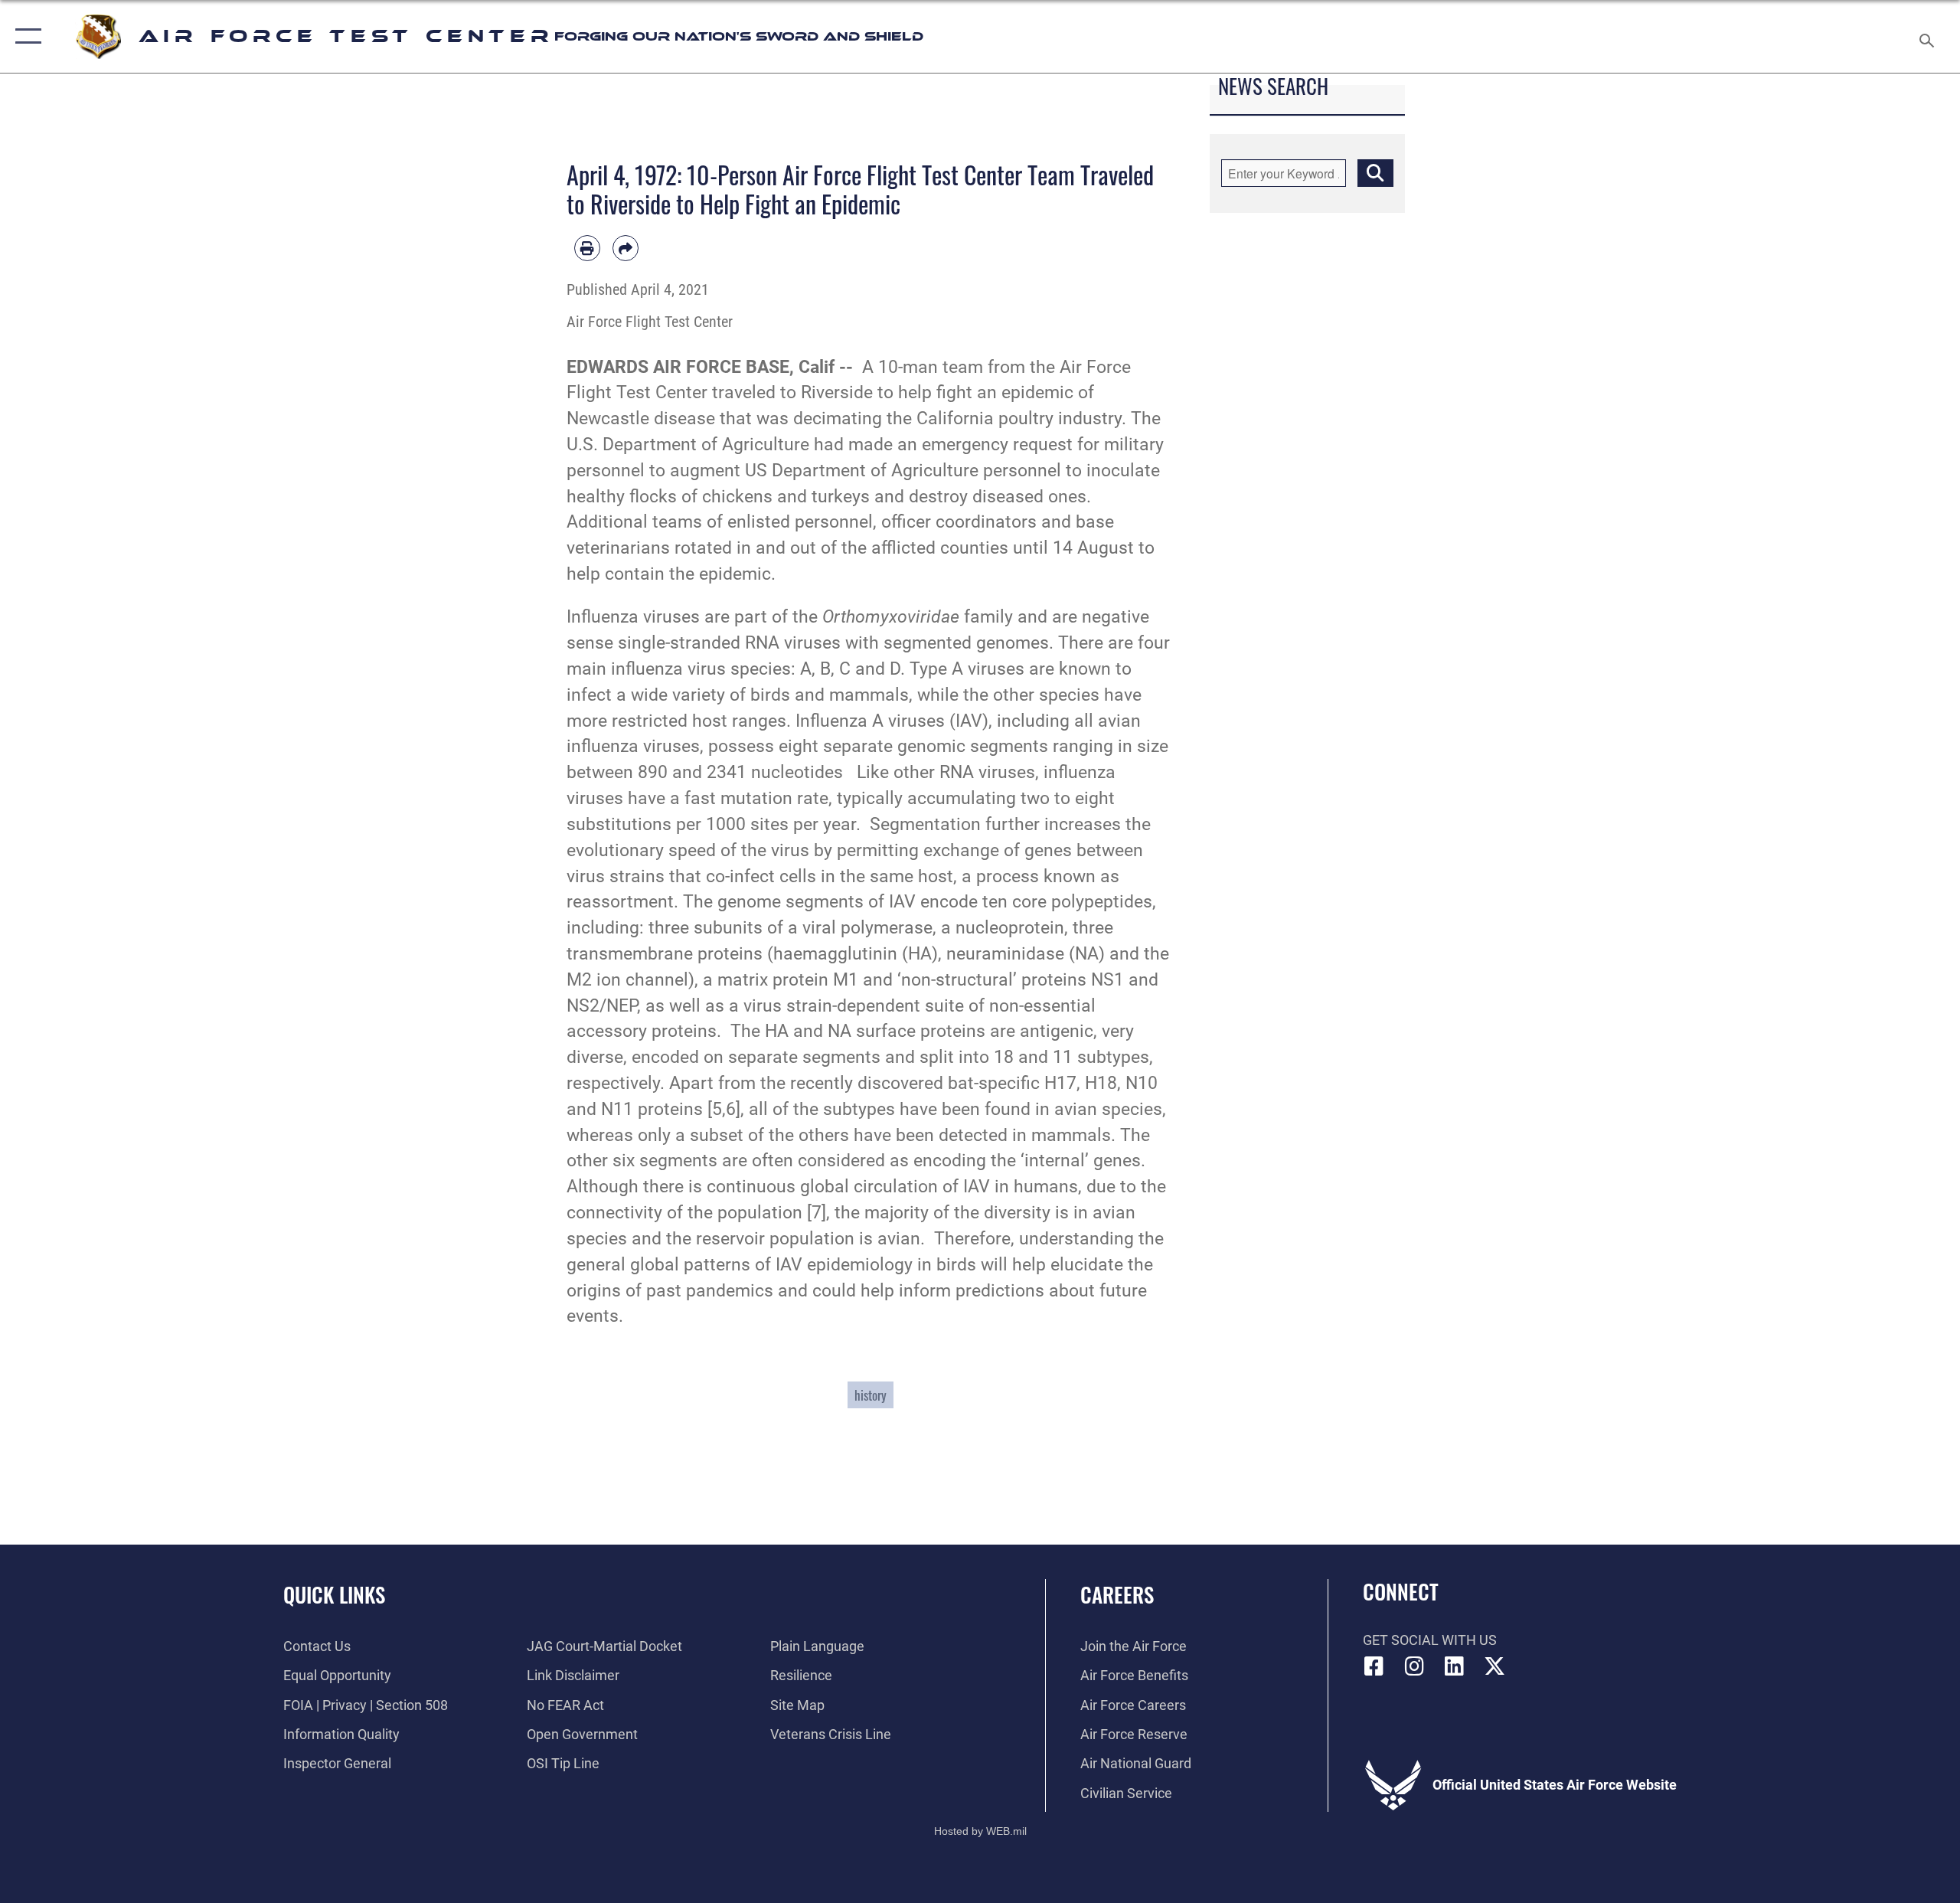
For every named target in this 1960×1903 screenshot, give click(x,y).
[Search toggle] (1927, 36)
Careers (1117, 1594)
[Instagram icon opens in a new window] (1414, 1666)
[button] (25, 36)
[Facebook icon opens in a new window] (1374, 1666)
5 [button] (717, 1109)
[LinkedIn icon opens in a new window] (1455, 1666)
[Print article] (587, 248)
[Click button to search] (1375, 173)
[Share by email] (626, 248)
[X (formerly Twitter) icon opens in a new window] (1494, 1666)
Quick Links (334, 1594)
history (871, 1395)
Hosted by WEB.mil (980, 1831)
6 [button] (731, 1109)
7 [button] (817, 1213)
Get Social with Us (1430, 1640)
